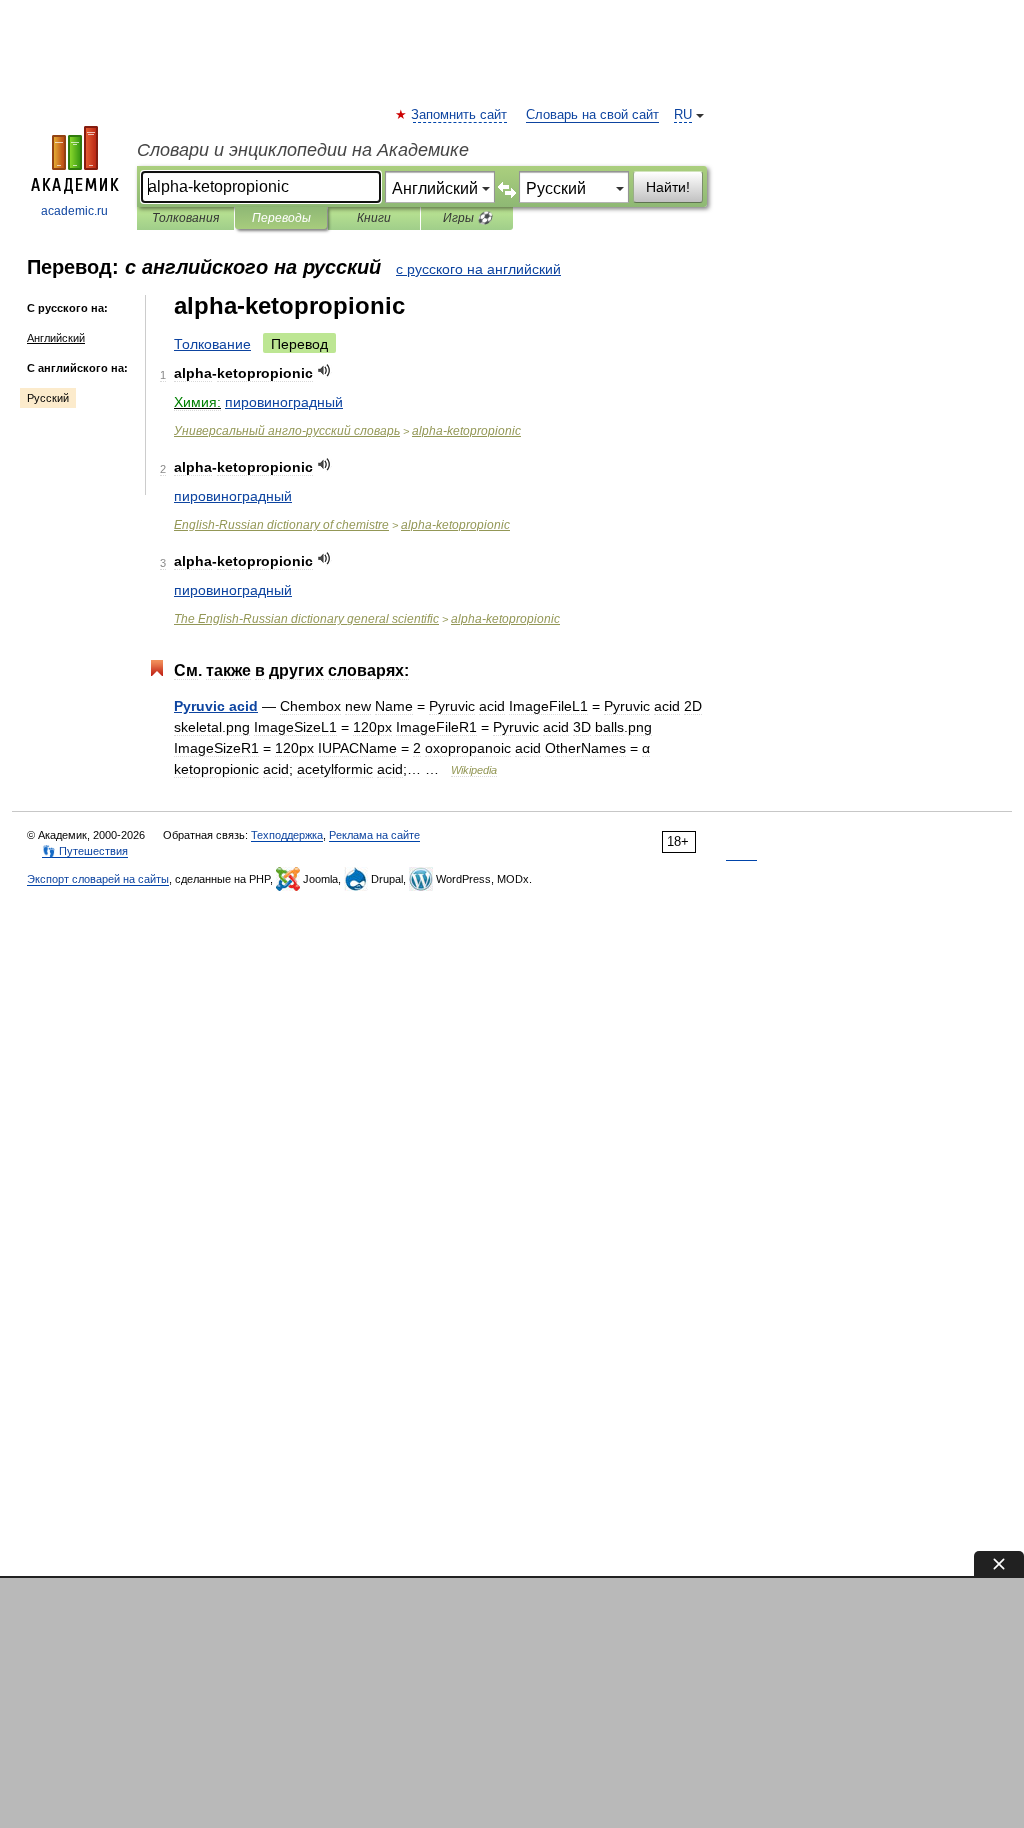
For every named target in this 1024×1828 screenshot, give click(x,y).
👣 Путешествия (85, 851)
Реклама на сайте (374, 835)
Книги (374, 218)
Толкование (212, 344)
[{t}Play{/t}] (324, 370)
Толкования (185, 218)
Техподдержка (287, 835)
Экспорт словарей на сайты (98, 879)
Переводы (281, 218)
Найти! (668, 187)
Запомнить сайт (460, 115)
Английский (56, 338)
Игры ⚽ (467, 218)
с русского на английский (478, 269)
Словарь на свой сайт (592, 115)
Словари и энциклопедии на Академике (303, 150)
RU (683, 115)
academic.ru (74, 211)
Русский (48, 398)
